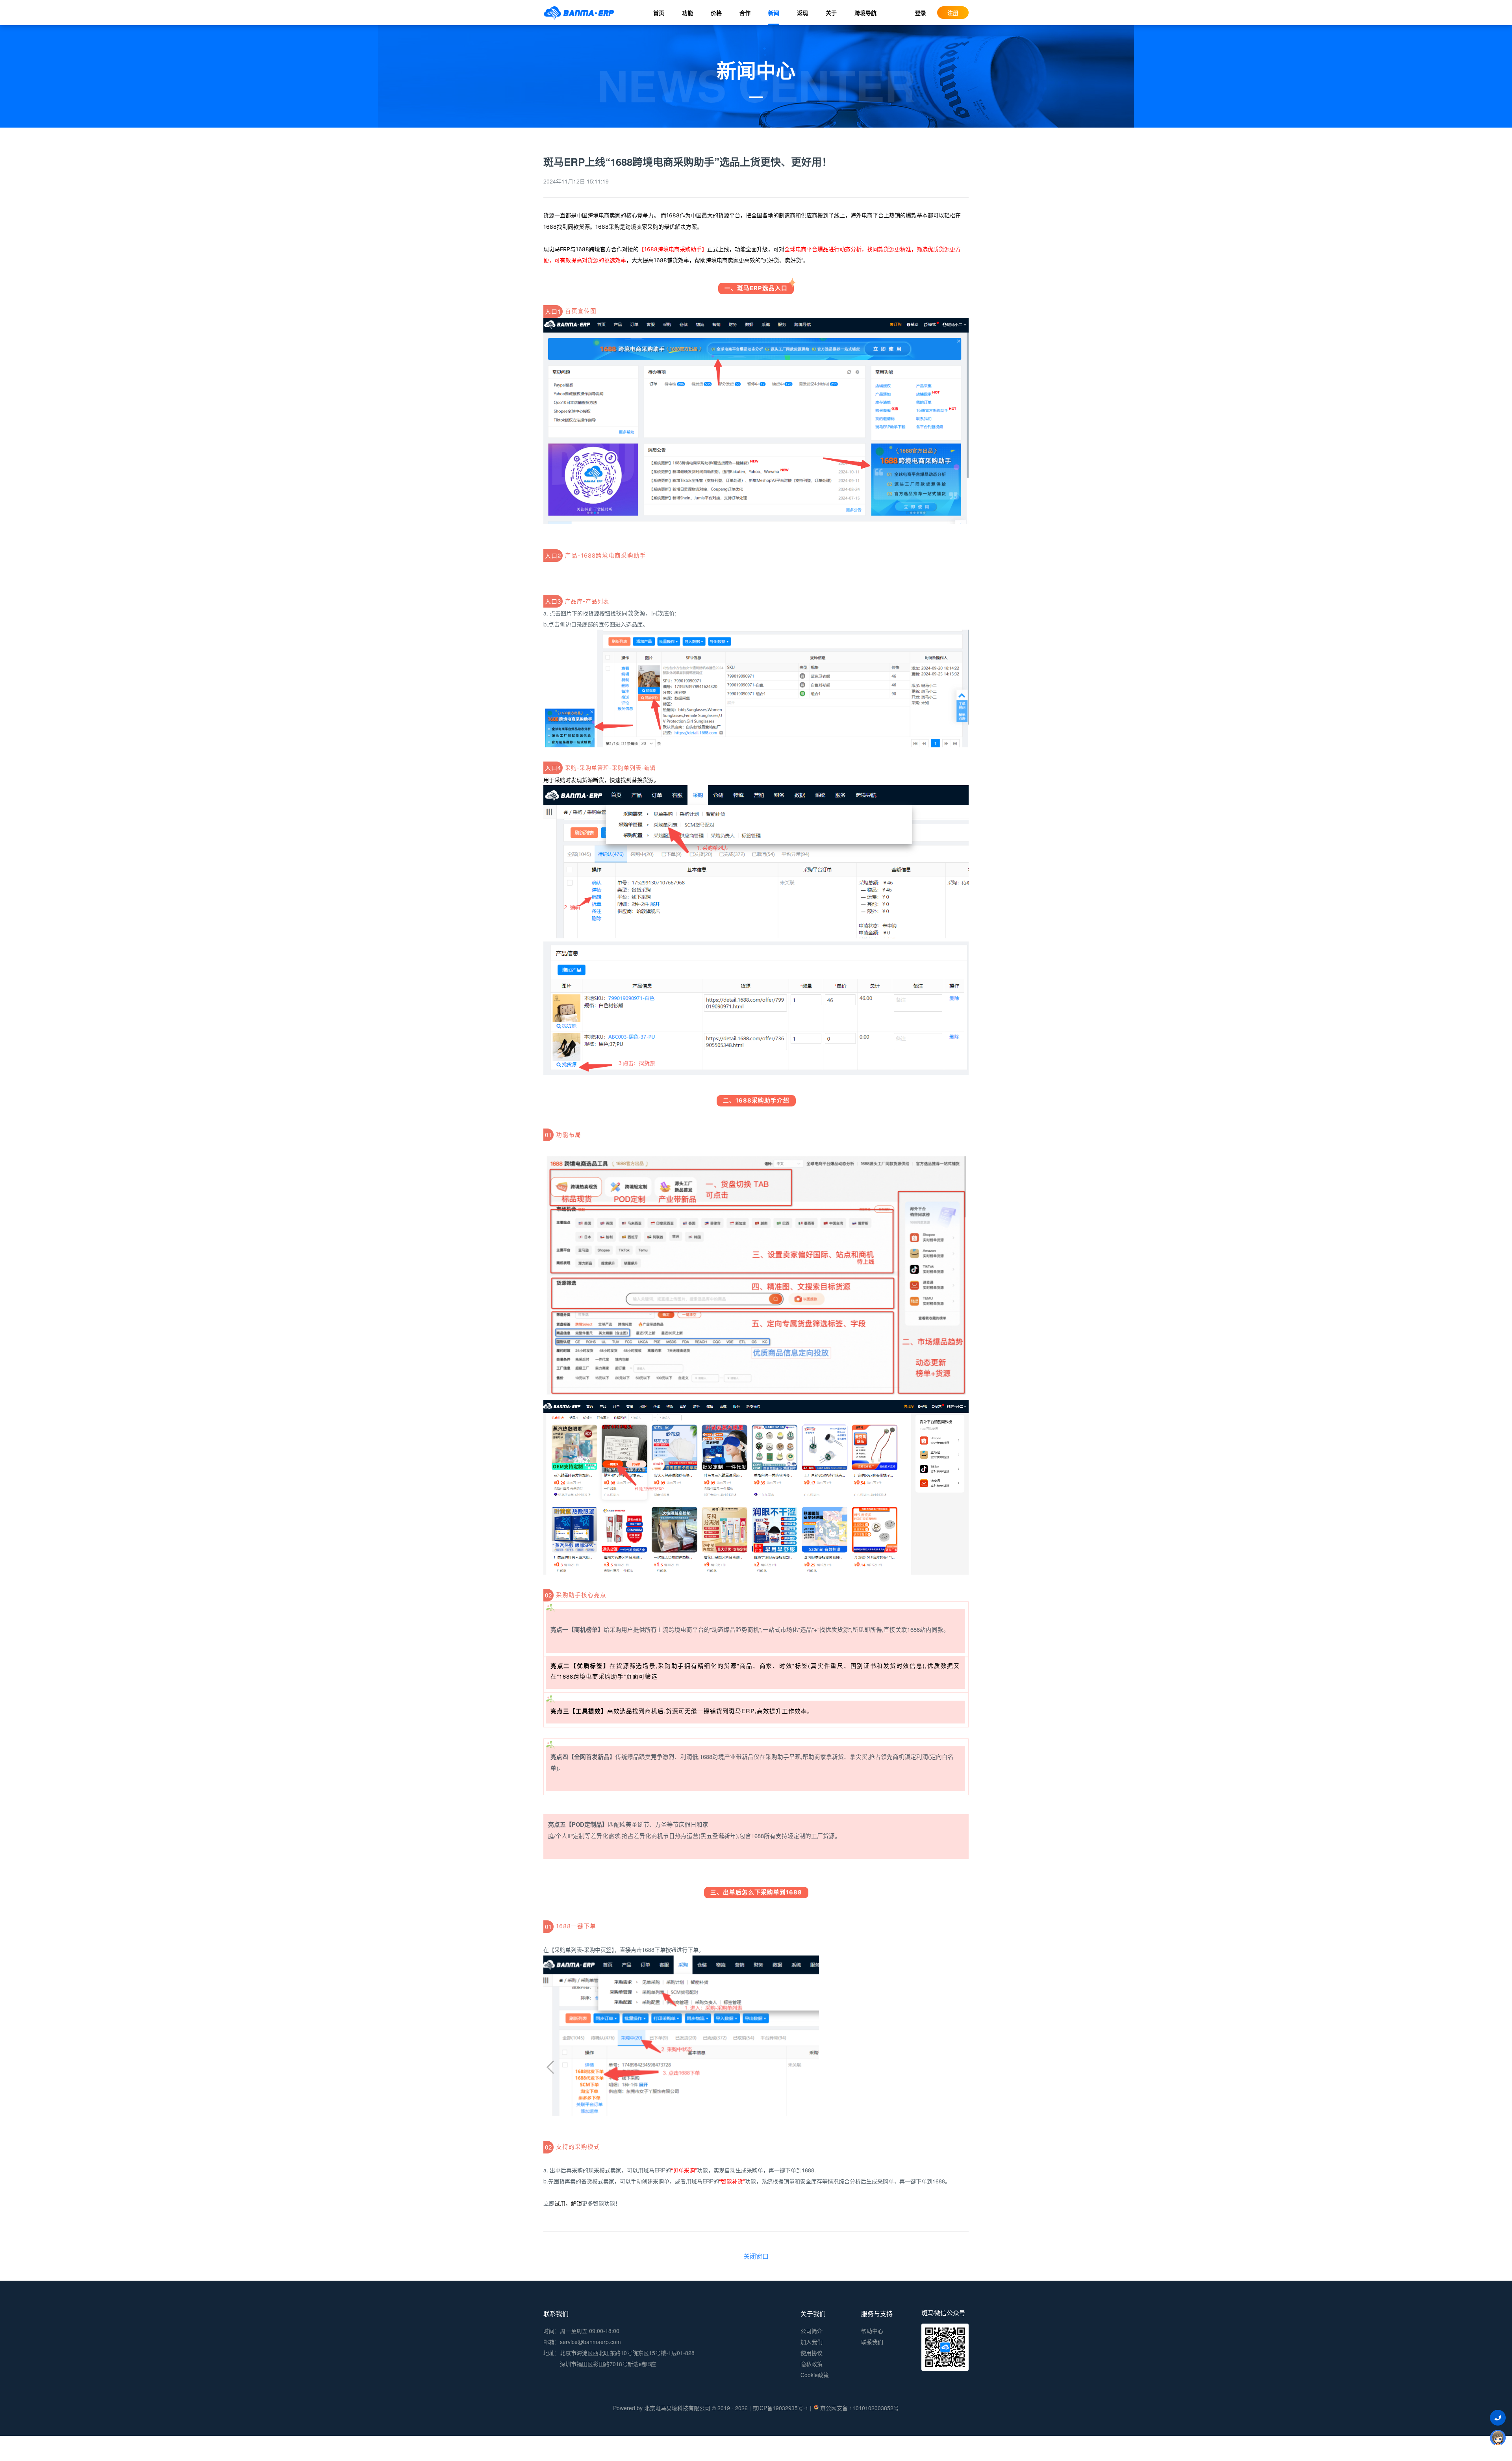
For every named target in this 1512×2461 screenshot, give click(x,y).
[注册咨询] (1498, 2437)
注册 (953, 13)
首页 (659, 13)
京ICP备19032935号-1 (780, 2408)
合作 (745, 13)
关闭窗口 (756, 2256)
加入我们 (812, 2342)
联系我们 (872, 2342)
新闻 (774, 13)
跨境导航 (865, 13)
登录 (921, 13)
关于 (831, 13)
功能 (687, 13)
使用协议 (812, 2353)
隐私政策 (812, 2364)
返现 (802, 13)
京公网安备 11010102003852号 (860, 2408)
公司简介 (812, 2331)
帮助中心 (872, 2331)
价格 (716, 13)
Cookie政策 (815, 2375)
